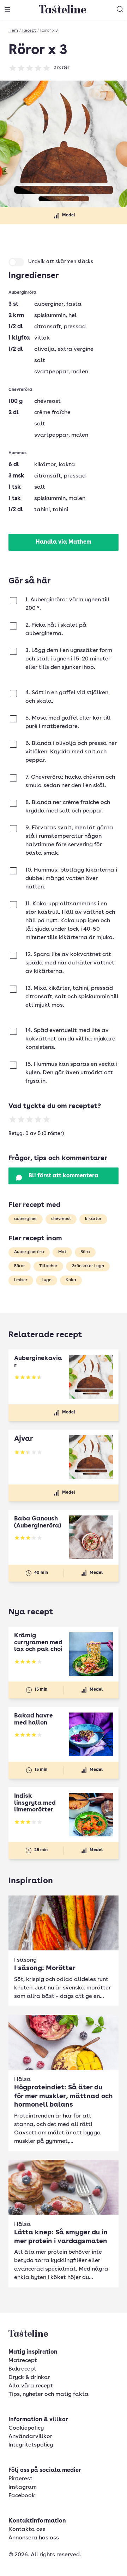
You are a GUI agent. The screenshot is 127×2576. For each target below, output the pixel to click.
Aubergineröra (29, 1252)
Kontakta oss (27, 2530)
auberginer (26, 1219)
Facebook (22, 2496)
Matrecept (23, 2361)
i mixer (21, 1280)
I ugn (47, 1280)
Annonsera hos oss (34, 2538)
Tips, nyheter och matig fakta (49, 2394)
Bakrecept (22, 2369)
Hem (13, 31)
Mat (62, 1252)
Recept (29, 31)
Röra (85, 1252)
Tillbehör (48, 1266)
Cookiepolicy (26, 2428)
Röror (20, 1266)
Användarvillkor (30, 2437)
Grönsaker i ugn (88, 1266)
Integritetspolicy (31, 2445)
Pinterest (20, 2479)
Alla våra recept (31, 2386)
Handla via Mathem (64, 542)
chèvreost (61, 1219)
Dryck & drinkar (29, 2378)
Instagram (23, 2487)
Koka (71, 1280)
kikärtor (93, 1219)
